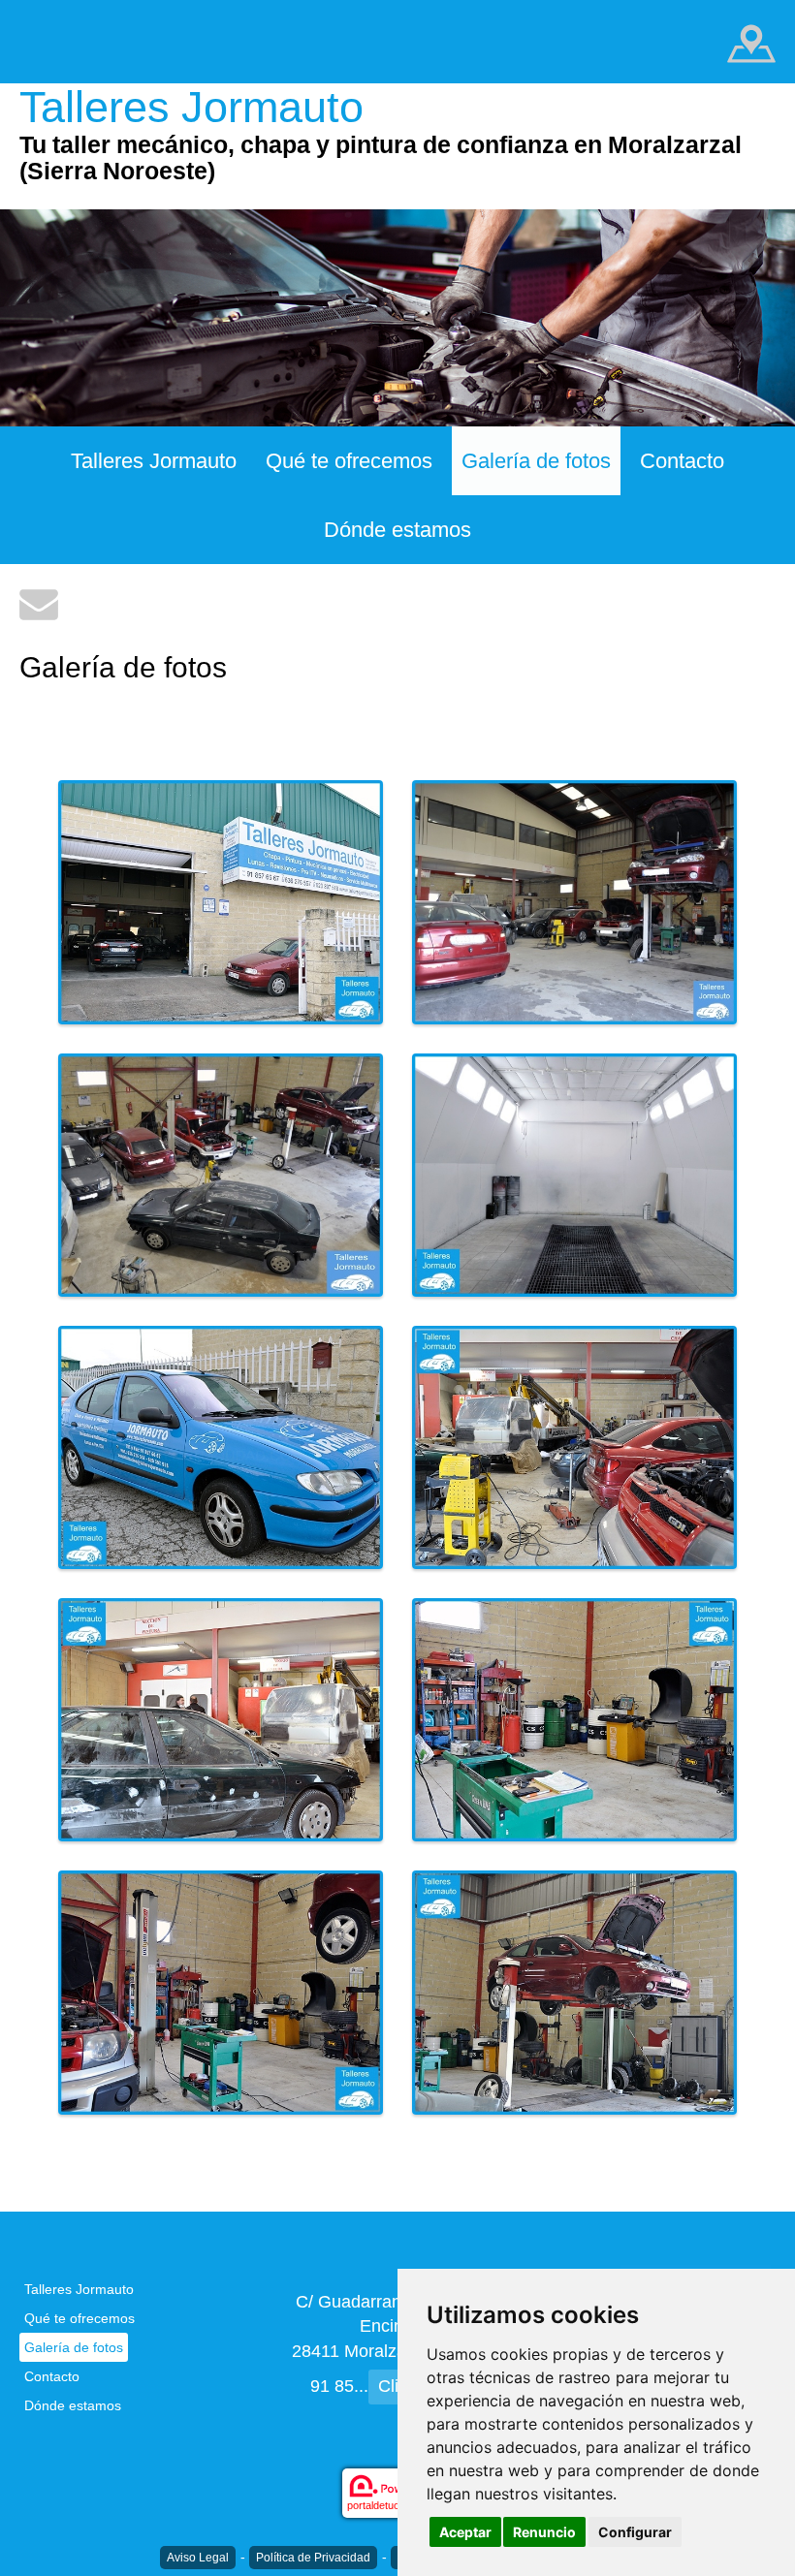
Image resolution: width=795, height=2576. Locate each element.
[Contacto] (39, 603)
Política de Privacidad (313, 2558)
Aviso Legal (198, 2558)
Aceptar (465, 2532)
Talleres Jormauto (154, 461)
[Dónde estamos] (751, 42)
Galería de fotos (536, 461)
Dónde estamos (397, 530)
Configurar (635, 2532)
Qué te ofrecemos (349, 461)
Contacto (682, 461)
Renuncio (544, 2532)
